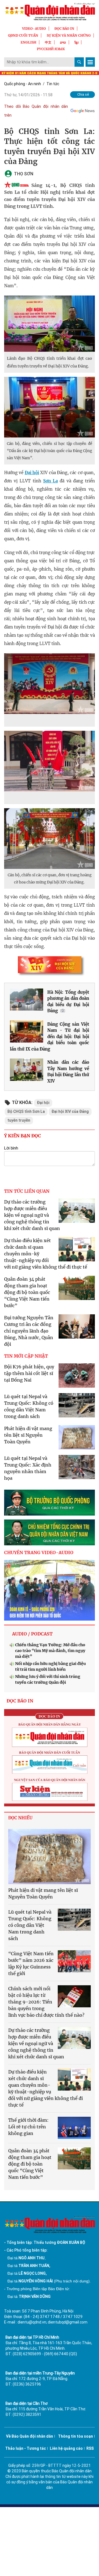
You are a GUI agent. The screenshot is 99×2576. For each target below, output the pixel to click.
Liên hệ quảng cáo (66, 2448)
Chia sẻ (83, 94)
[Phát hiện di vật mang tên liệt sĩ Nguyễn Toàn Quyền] (50, 1857)
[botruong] (50, 1503)
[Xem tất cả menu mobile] (90, 62)
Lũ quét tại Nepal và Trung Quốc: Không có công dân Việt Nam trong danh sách (30, 1925)
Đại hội (32, 473)
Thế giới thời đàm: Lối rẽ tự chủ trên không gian (28, 2127)
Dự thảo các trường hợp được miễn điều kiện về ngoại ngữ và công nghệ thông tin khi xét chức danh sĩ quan (32, 1215)
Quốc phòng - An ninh (23, 84)
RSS (90, 2448)
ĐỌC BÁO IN (64, 29)
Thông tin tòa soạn (75, 2436)
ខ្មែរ (76, 42)
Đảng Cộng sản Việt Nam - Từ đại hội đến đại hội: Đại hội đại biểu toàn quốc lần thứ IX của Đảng (50, 1037)
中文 (48, 42)
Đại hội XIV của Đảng (70, 1111)
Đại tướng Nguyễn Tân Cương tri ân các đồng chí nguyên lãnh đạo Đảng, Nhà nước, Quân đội (29, 1331)
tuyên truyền (19, 1120)
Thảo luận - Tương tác (26, 2448)
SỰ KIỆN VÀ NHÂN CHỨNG (69, 35)
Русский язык (51, 49)
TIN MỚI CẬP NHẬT (26, 1356)
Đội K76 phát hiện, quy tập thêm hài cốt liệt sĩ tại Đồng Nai (29, 1373)
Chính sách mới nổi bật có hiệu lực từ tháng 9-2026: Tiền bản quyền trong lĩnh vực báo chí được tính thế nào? (46, 2002)
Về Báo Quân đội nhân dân (30, 2436)
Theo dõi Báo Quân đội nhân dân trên (36, 111)
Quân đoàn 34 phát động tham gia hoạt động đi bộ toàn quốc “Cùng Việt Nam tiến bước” (27, 1292)
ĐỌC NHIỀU (20, 1818)
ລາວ (63, 42)
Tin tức (53, 84)
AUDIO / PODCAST (32, 1634)
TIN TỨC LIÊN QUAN (27, 1191)
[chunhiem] (50, 1532)
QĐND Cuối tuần (23, 35)
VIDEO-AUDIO (34, 29)
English (28, 42)
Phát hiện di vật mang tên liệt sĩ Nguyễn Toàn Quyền (28, 1435)
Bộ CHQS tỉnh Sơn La (26, 1111)
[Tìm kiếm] (79, 62)
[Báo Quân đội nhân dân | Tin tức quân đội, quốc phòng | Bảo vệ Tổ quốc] (50, 12)
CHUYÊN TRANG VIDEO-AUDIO (39, 1552)
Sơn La (50, 481)
